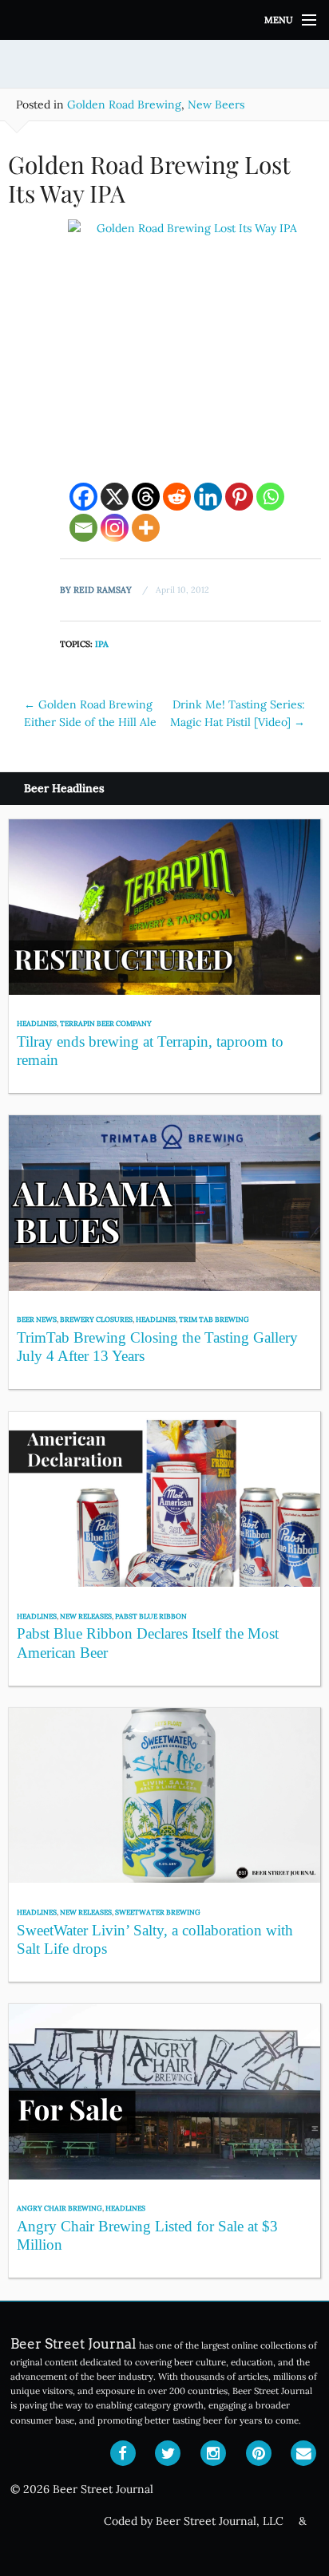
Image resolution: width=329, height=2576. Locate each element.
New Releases (86, 1616)
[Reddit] (177, 497)
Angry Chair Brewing (59, 2208)
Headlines (37, 1023)
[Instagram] (115, 528)
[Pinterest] (239, 497)
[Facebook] (83, 497)
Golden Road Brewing (124, 105)
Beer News (37, 1319)
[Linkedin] (208, 497)
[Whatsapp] (270, 497)
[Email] (83, 528)
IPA (102, 644)
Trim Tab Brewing (214, 1319)
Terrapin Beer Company (106, 1023)
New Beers (216, 105)
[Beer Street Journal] (164, 20)
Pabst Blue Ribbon (151, 1616)
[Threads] (146, 497)
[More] (146, 528)
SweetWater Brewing (158, 1912)
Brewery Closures (96, 1319)
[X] (115, 497)
